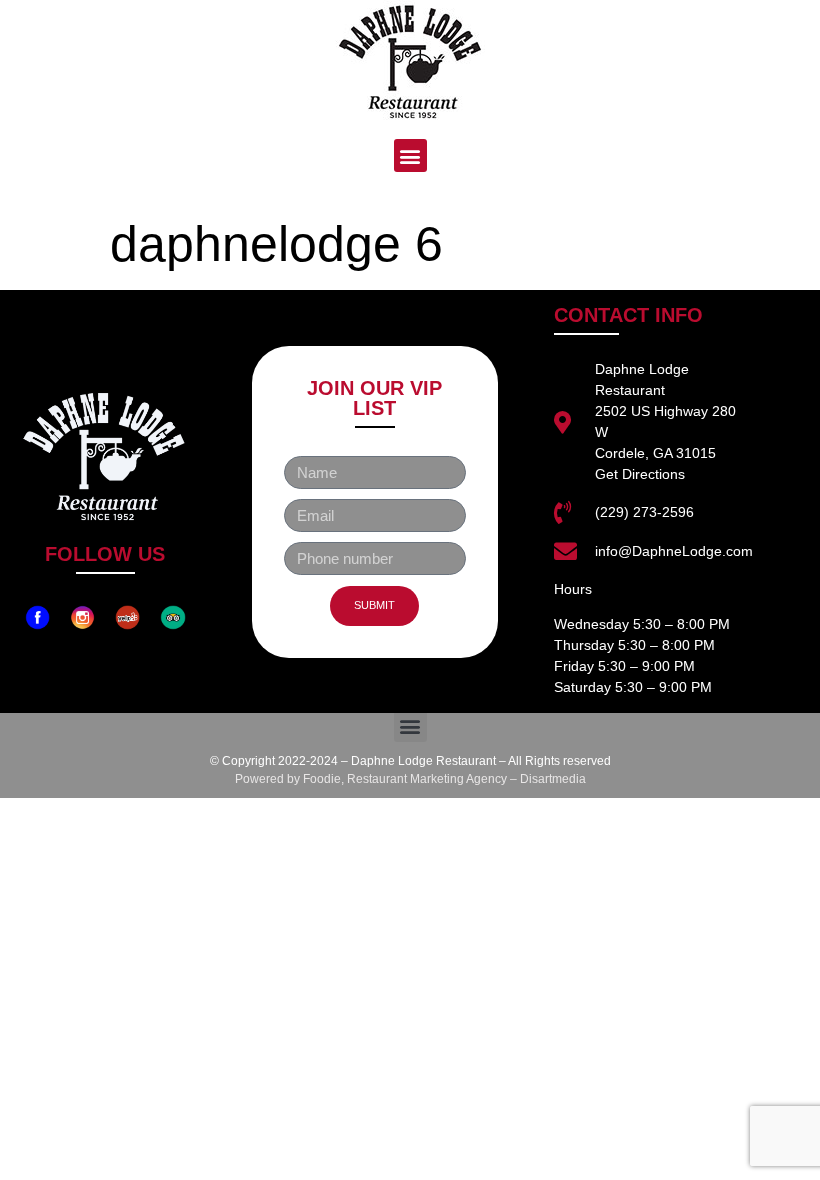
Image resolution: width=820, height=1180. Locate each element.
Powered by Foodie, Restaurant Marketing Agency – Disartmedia (410, 779)
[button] (410, 155)
